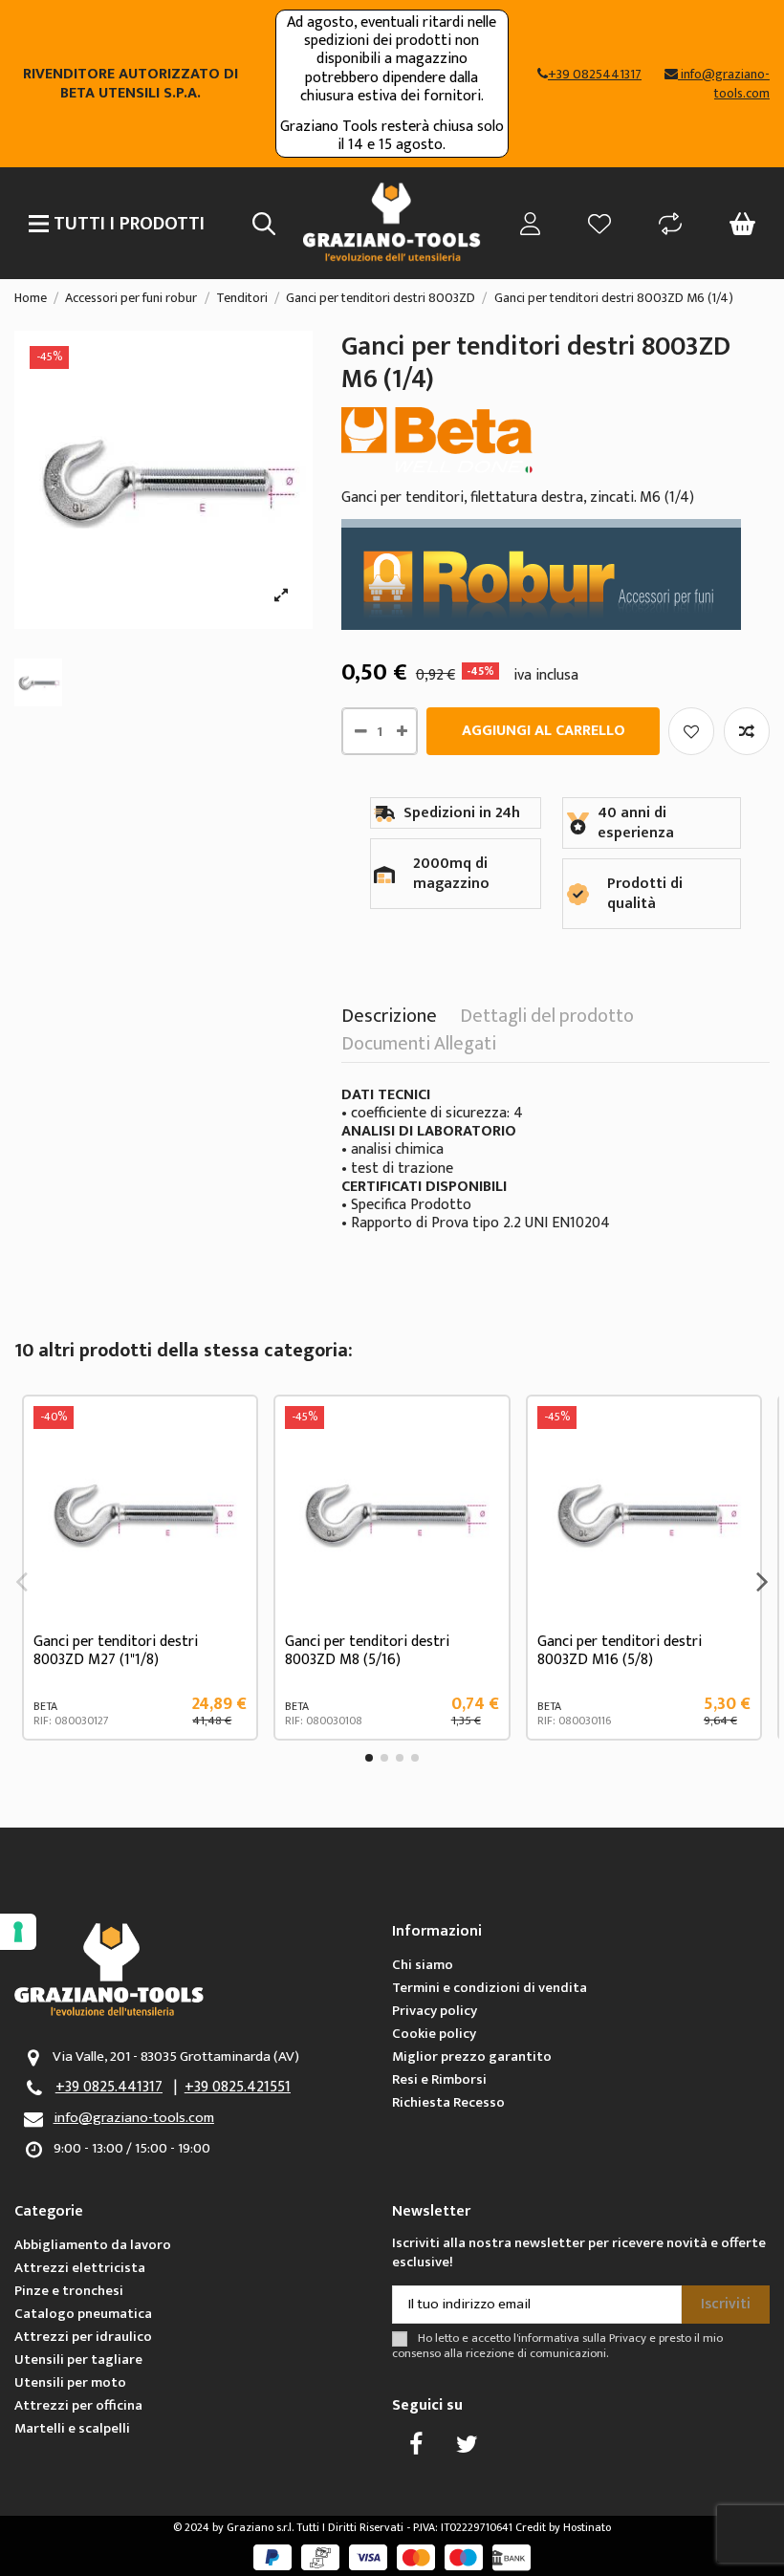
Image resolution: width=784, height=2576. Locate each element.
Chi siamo (423, 1965)
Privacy (628, 2338)
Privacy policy (435, 2011)
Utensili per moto (70, 2382)
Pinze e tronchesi (69, 2291)
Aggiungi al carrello (544, 731)
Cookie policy (434, 2034)
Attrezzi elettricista (80, 2268)
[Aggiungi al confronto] (747, 731)
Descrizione (389, 1020)
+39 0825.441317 (109, 2087)
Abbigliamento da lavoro (93, 2245)
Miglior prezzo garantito (472, 2056)
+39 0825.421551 (238, 2087)
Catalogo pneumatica (83, 2314)
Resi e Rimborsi (439, 2079)
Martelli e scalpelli (72, 2428)
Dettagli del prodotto (547, 1020)
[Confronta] (231, 1473)
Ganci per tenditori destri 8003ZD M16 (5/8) (620, 1651)
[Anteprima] (231, 1508)
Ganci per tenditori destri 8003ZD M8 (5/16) (367, 1651)
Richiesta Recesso (448, 2102)
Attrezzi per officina (78, 2405)
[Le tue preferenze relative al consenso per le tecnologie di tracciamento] (18, 1932)
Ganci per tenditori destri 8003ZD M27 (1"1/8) (116, 1651)
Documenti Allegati (419, 1048)
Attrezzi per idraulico (83, 2337)
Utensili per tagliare (78, 2360)
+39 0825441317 (595, 74)
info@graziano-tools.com (134, 2118)
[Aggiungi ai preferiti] (691, 731)
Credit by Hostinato (563, 2527)
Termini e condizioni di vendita (490, 1988)
